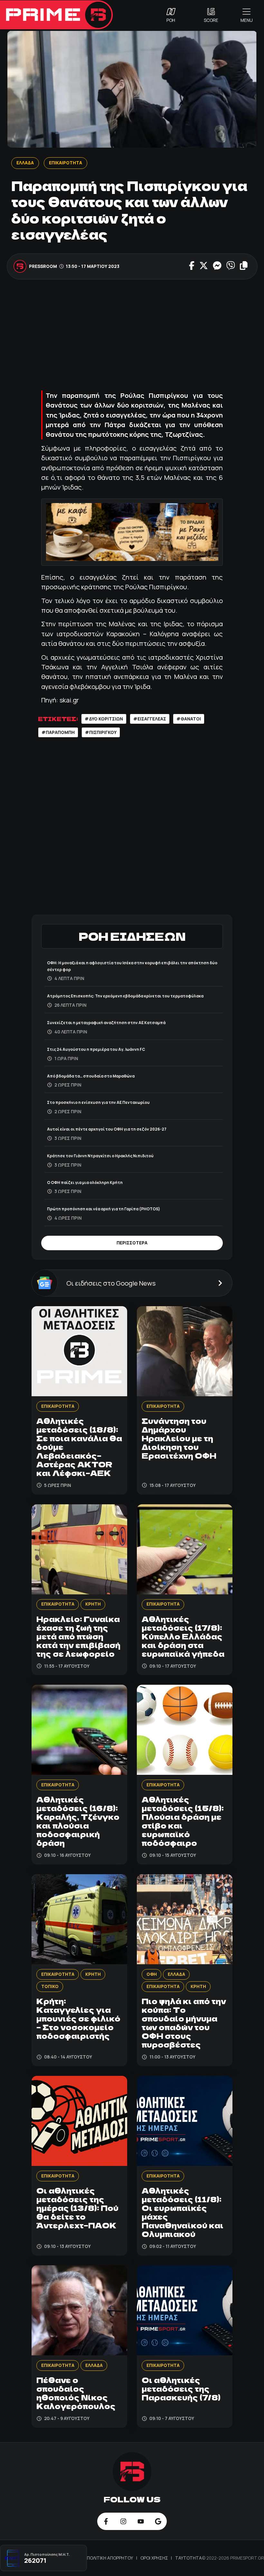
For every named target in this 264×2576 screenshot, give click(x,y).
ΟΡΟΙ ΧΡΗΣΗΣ (155, 2558)
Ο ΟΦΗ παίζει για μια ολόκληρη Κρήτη (85, 1183)
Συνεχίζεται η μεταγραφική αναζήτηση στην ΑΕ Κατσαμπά (106, 1023)
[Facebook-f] (106, 2521)
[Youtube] (141, 2521)
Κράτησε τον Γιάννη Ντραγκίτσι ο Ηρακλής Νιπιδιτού (100, 1156)
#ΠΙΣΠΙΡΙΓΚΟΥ (101, 732)
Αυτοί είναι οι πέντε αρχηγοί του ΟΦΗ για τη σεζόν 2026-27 (107, 1129)
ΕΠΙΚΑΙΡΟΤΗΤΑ (65, 163)
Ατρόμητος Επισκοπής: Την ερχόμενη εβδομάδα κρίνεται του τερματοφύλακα (125, 996)
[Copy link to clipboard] (244, 266)
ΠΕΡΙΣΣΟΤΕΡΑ (132, 1243)
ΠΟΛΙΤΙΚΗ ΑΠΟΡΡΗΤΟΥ (110, 2558)
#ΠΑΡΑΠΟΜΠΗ (58, 732)
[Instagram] (123, 2521)
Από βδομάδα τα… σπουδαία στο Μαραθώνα (91, 1076)
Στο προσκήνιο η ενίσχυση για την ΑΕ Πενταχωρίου (98, 1102)
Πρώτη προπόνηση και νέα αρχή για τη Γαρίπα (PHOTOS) (104, 1209)
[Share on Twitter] (204, 266)
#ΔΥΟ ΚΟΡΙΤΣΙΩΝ (104, 719)
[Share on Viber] (231, 266)
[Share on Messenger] (217, 266)
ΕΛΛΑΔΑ (25, 163)
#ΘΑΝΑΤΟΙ (189, 719)
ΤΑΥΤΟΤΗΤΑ (189, 2558)
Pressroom (43, 266)
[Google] (158, 2521)
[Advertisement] (132, 334)
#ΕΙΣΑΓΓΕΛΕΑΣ (150, 719)
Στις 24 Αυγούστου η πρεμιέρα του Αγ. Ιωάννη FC (96, 1049)
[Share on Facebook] (192, 266)
